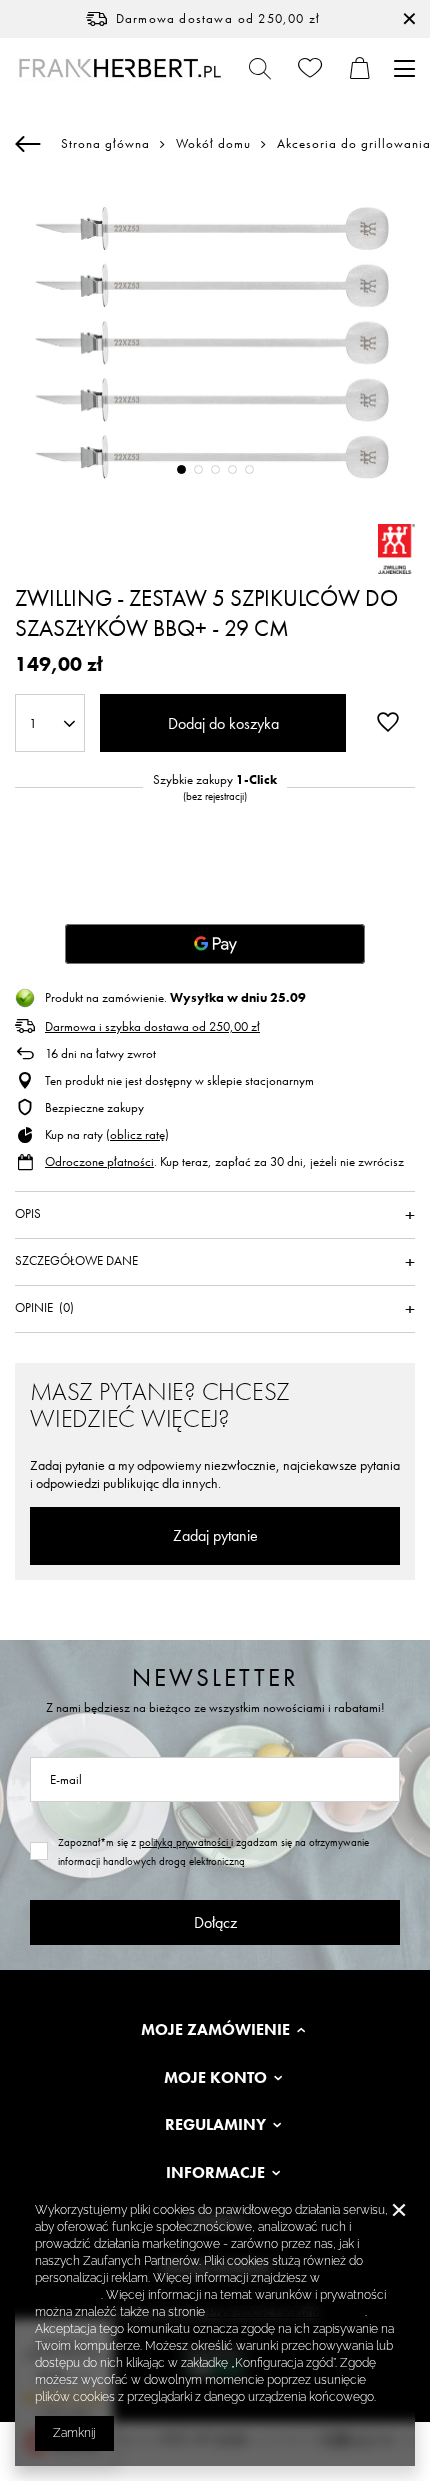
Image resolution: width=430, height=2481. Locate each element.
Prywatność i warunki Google (286, 2312)
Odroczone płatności (99, 1161)
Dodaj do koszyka (223, 723)
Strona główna (105, 143)
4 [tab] (232, 469)
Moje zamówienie (215, 2030)
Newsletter (215, 1677)
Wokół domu (213, 144)
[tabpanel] (215, 343)
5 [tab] (249, 469)
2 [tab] (198, 469)
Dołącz (215, 1922)
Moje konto (215, 2078)
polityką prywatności (185, 1842)
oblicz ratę (137, 1134)
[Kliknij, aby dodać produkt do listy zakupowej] (388, 721)
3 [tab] (215, 469)
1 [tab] (181, 469)
